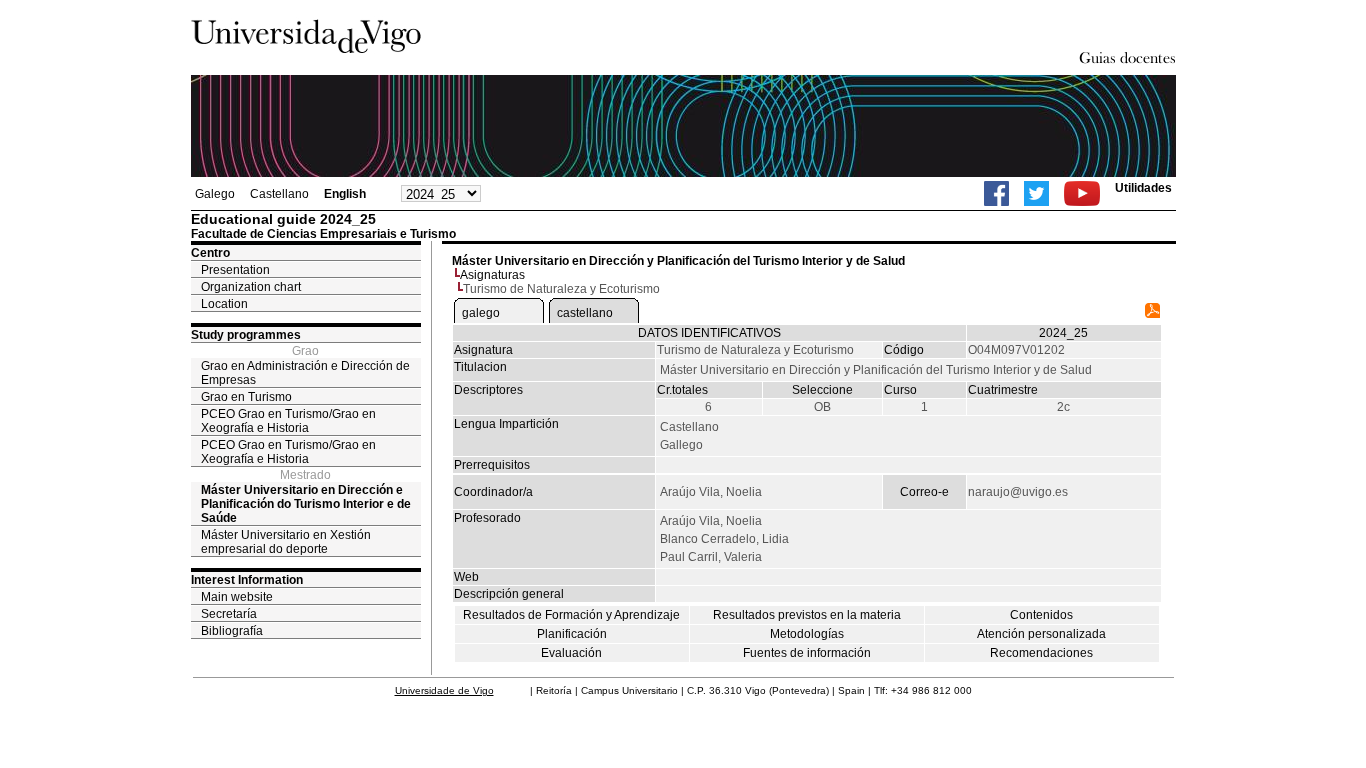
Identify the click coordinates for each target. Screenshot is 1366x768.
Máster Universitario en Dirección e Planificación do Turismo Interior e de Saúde (306, 504)
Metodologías (807, 634)
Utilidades (1143, 188)
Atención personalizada (1041, 634)
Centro (210, 253)
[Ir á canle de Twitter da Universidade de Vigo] (1036, 193)
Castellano (279, 194)
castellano (585, 313)
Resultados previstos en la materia (807, 615)
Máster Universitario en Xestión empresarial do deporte (286, 542)
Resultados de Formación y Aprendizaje (571, 615)
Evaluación (571, 653)
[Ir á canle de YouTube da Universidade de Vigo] (1082, 193)
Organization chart (251, 287)
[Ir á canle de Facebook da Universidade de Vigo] (996, 193)
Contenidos (1041, 615)
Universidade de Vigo (444, 690)
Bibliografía (232, 631)
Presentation (235, 270)
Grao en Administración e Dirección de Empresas (305, 373)
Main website (237, 597)
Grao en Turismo (246, 397)
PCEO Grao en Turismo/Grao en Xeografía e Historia (288, 421)
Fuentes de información (807, 653)
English (345, 194)
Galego (215, 194)
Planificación (572, 634)
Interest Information (247, 580)
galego (481, 313)
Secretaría (229, 614)
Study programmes (246, 335)
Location (224, 304)
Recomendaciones (1041, 653)
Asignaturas (492, 275)
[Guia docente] (1152, 314)
